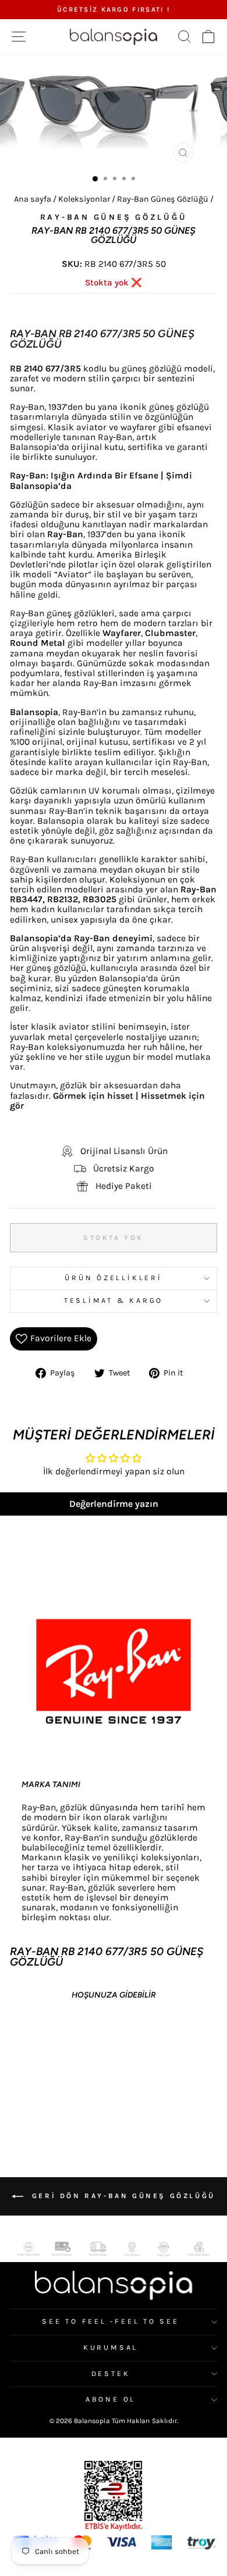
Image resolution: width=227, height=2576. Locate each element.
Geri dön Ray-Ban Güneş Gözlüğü (122, 2196)
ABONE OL (111, 2399)
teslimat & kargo (114, 1300)
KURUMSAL (111, 2348)
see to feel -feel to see (110, 2321)
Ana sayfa (33, 199)
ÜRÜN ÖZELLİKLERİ (113, 1278)
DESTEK (111, 2374)
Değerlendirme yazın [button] (114, 1504)
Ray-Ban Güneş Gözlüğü (163, 199)
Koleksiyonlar (84, 199)
